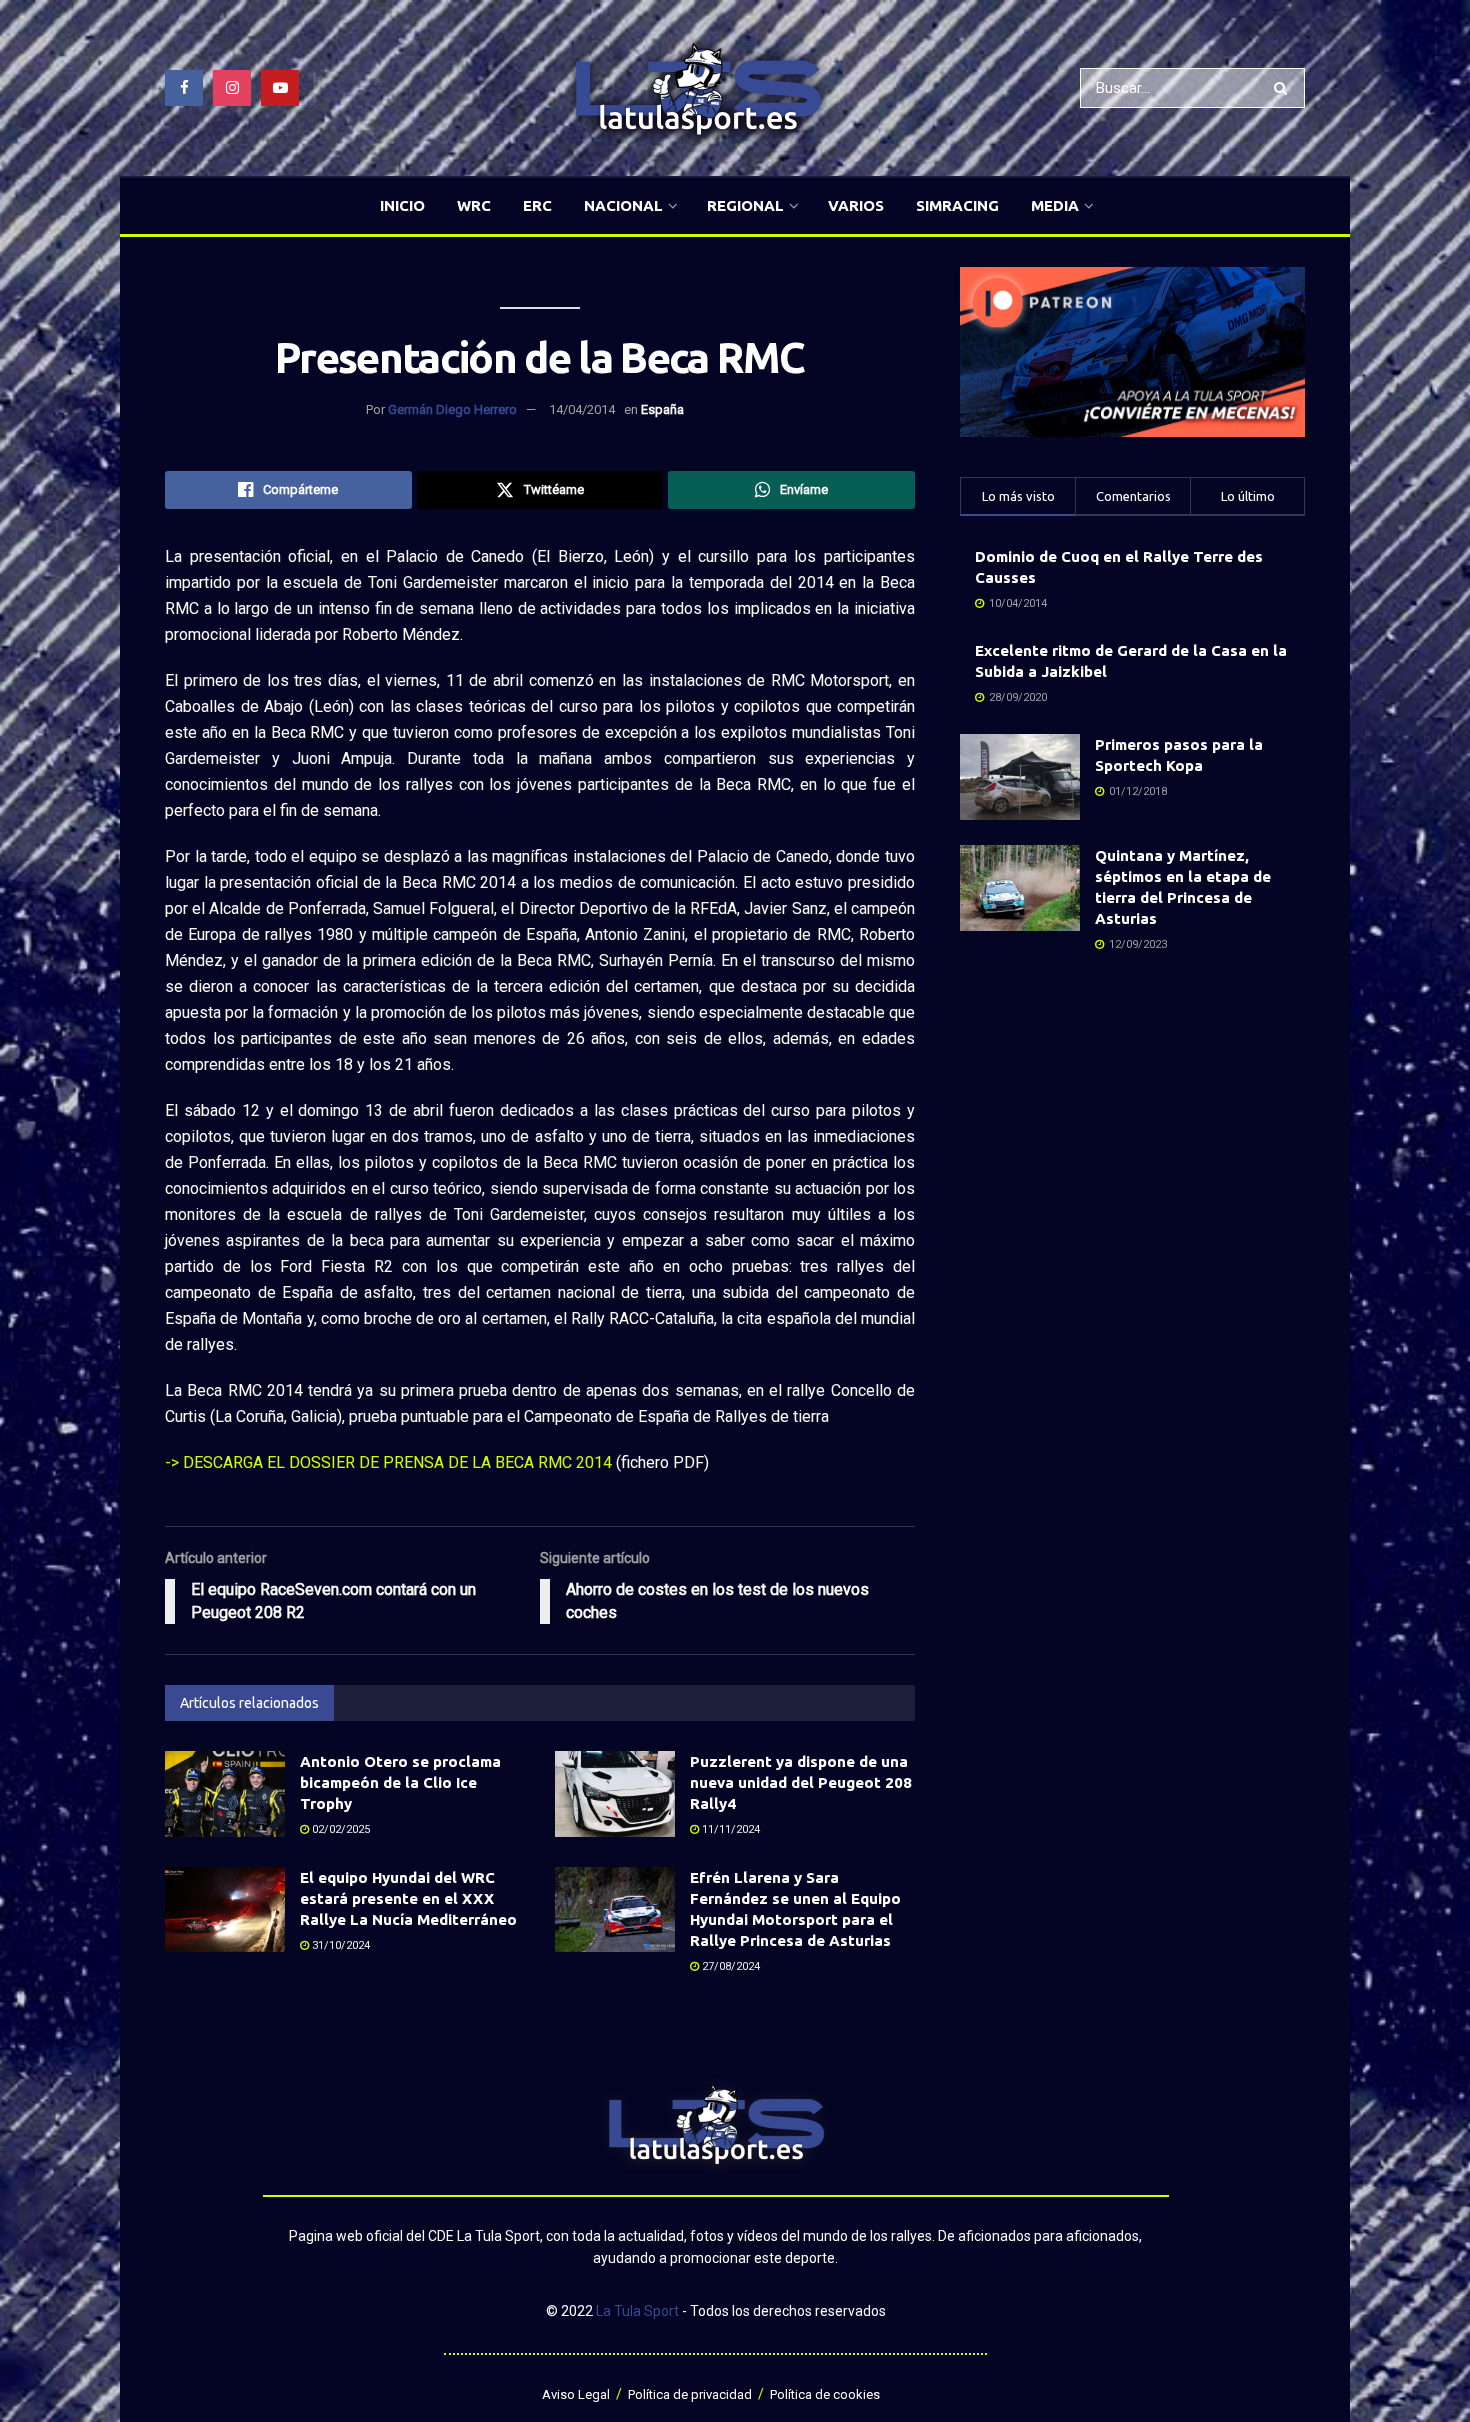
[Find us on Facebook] (184, 88)
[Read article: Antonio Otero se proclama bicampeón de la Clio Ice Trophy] (225, 1794)
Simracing (957, 205)
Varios (856, 205)
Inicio (402, 205)
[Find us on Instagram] (232, 88)
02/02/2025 (339, 1829)
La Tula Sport (637, 2311)
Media (1055, 205)
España (662, 409)
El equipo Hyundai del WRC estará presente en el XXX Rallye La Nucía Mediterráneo (408, 1898)
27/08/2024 (729, 1966)
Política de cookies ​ (826, 2394)
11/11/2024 (729, 1829)
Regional (745, 205)
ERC (537, 205)
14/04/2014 (582, 409)
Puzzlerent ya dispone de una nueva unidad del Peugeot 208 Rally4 (801, 1782)
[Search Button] (1284, 88)
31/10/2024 (339, 1945)
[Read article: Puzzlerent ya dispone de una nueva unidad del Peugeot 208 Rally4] (615, 1794)
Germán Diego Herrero (452, 409)
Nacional (623, 205)
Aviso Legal (576, 2394)
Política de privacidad (690, 2394)
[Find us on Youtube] (280, 88)
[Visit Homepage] (698, 88)
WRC (474, 205)
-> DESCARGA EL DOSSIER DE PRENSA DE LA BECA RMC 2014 (388, 1462)
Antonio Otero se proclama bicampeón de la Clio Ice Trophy (400, 1782)
